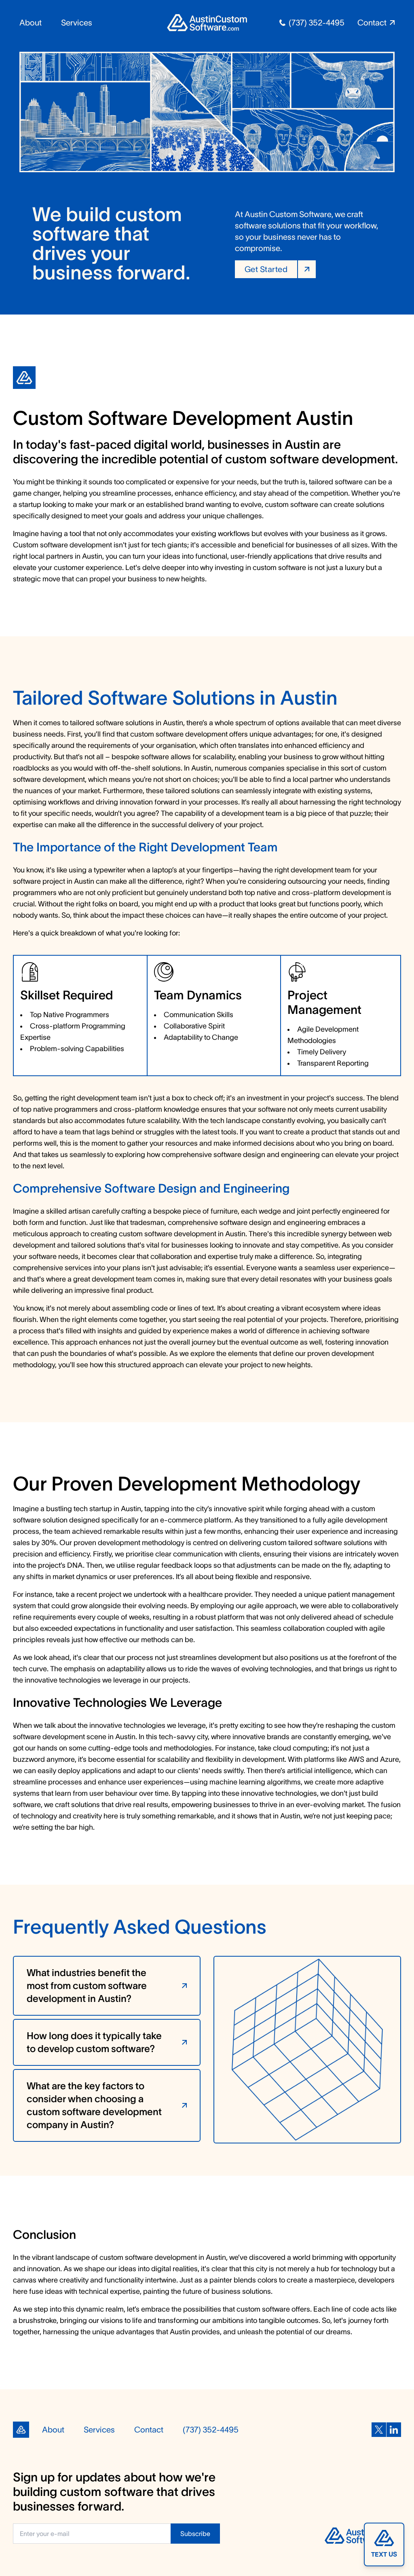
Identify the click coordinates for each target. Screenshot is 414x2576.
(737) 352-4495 (317, 23)
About (31, 23)
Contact (149, 2430)
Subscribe (195, 2534)
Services (77, 23)
